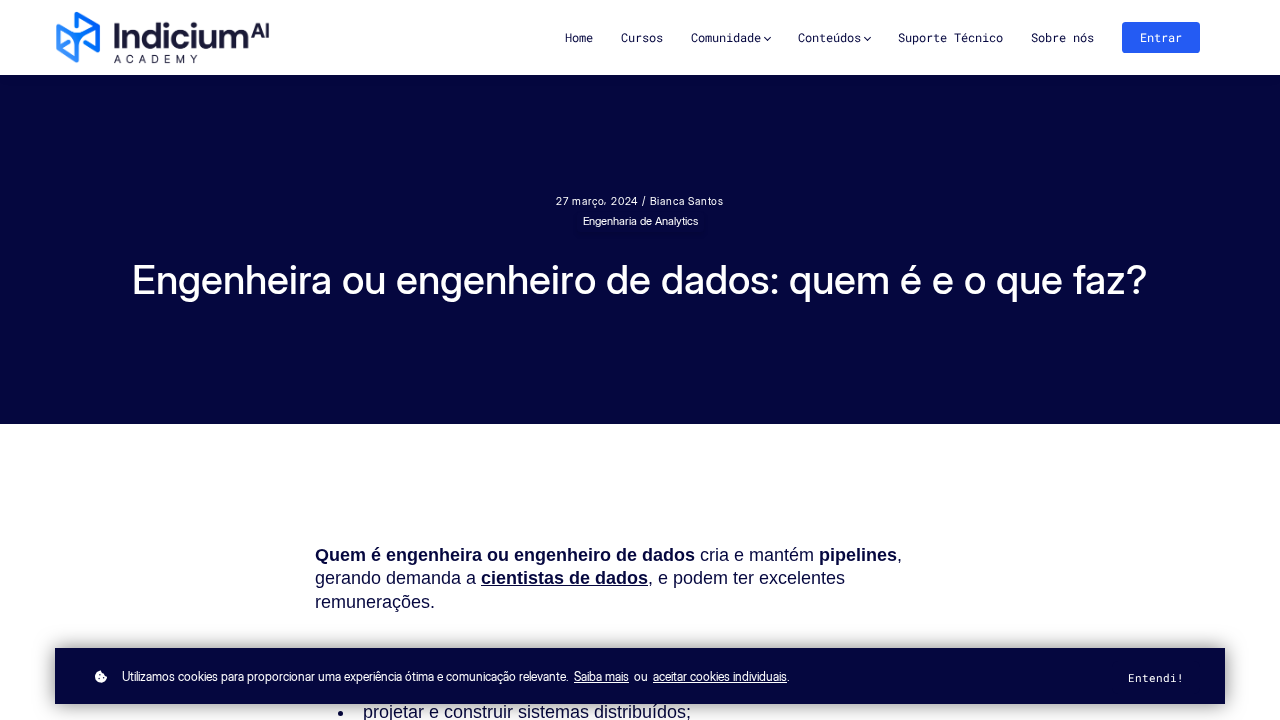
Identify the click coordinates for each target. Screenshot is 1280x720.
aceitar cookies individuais (720, 677)
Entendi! (1156, 677)
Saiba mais (601, 677)
